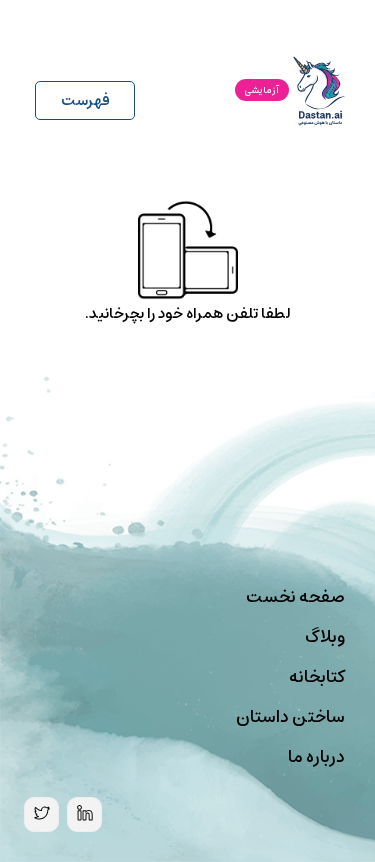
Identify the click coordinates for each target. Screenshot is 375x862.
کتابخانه (317, 677)
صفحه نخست (295, 597)
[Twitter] (41, 814)
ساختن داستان (290, 717)
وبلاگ (325, 637)
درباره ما (316, 757)
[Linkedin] (84, 814)
